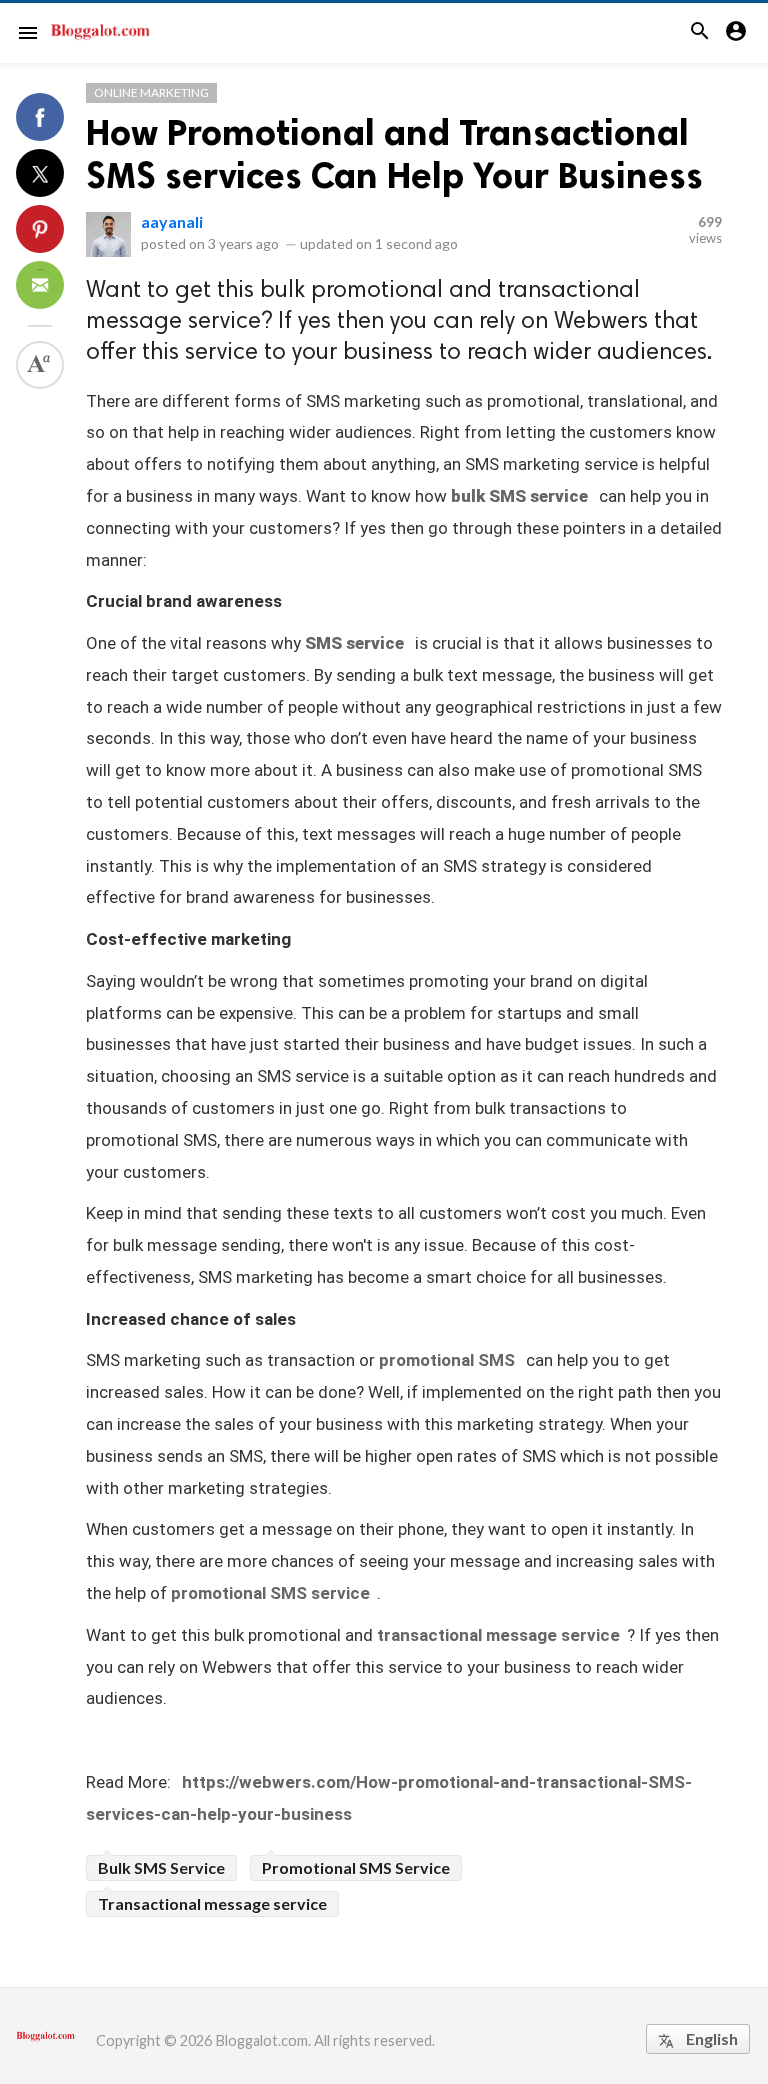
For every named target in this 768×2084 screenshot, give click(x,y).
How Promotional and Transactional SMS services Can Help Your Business (394, 154)
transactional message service (498, 1635)
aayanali (172, 221)
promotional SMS (447, 1360)
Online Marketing (151, 92)
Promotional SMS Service (356, 1867)
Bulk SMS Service (161, 1867)
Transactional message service (212, 1903)
